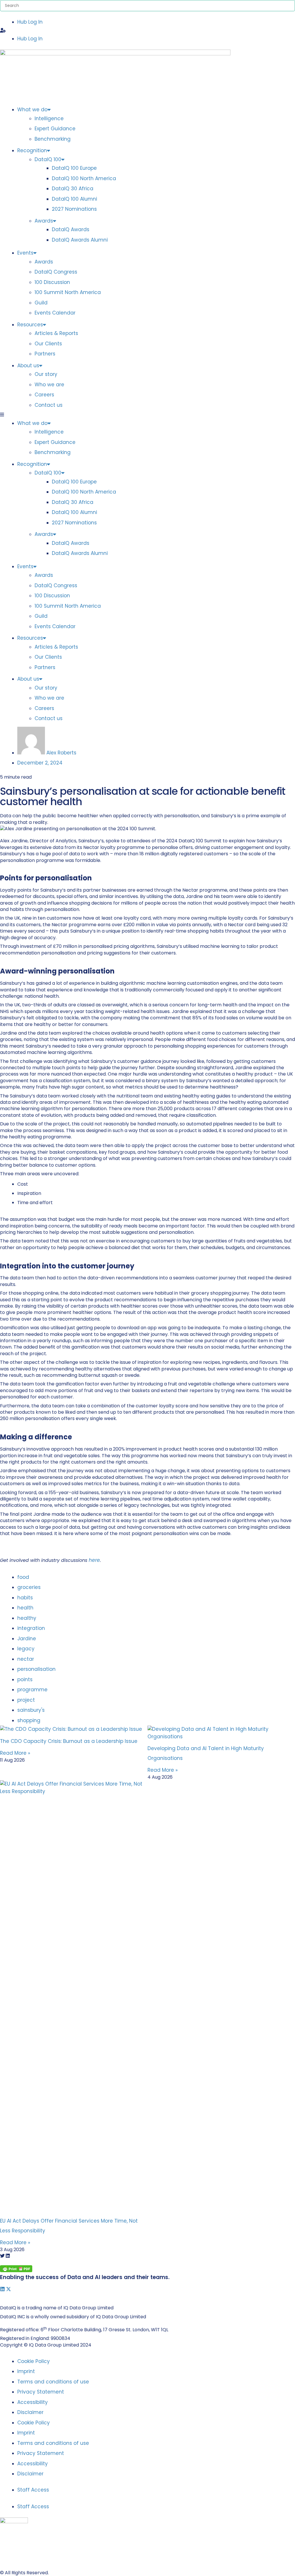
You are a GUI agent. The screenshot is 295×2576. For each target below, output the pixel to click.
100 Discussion (52, 282)
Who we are (49, 385)
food (24, 1577)
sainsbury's (32, 1710)
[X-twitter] (8, 2289)
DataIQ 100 (48, 159)
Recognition (32, 150)
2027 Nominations (74, 209)
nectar (26, 1659)
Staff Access (33, 2490)
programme (33, 1690)
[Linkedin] (2, 2289)
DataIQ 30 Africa (73, 189)
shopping (29, 1720)
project (27, 1700)
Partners (45, 354)
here (94, 1560)
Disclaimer (30, 2412)
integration (32, 1628)
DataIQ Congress (56, 272)
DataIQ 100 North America (84, 178)
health (26, 1608)
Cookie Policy (34, 2361)
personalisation (37, 1669)
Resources (30, 325)
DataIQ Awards (71, 229)
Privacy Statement (41, 2392)
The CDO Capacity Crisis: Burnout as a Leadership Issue (69, 1741)
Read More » (15, 1753)
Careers (44, 395)
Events (25, 253)
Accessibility (33, 2402)
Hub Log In (30, 22)
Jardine (27, 1639)
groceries (30, 1587)
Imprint (26, 2371)
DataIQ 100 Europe (74, 168)
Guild (41, 303)
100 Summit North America (68, 292)
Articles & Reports (56, 333)
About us (28, 366)
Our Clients (48, 344)
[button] (147, 31)
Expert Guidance (55, 129)
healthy (28, 1618)
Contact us (49, 405)
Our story (46, 374)
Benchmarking (53, 139)
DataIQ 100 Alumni (74, 199)
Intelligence (49, 118)
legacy (27, 1649)
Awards (44, 221)
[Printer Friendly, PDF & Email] (16, 2270)
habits (26, 1598)
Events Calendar (55, 313)
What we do (32, 110)
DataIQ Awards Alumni (80, 240)
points (26, 1679)
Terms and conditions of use (53, 2382)
